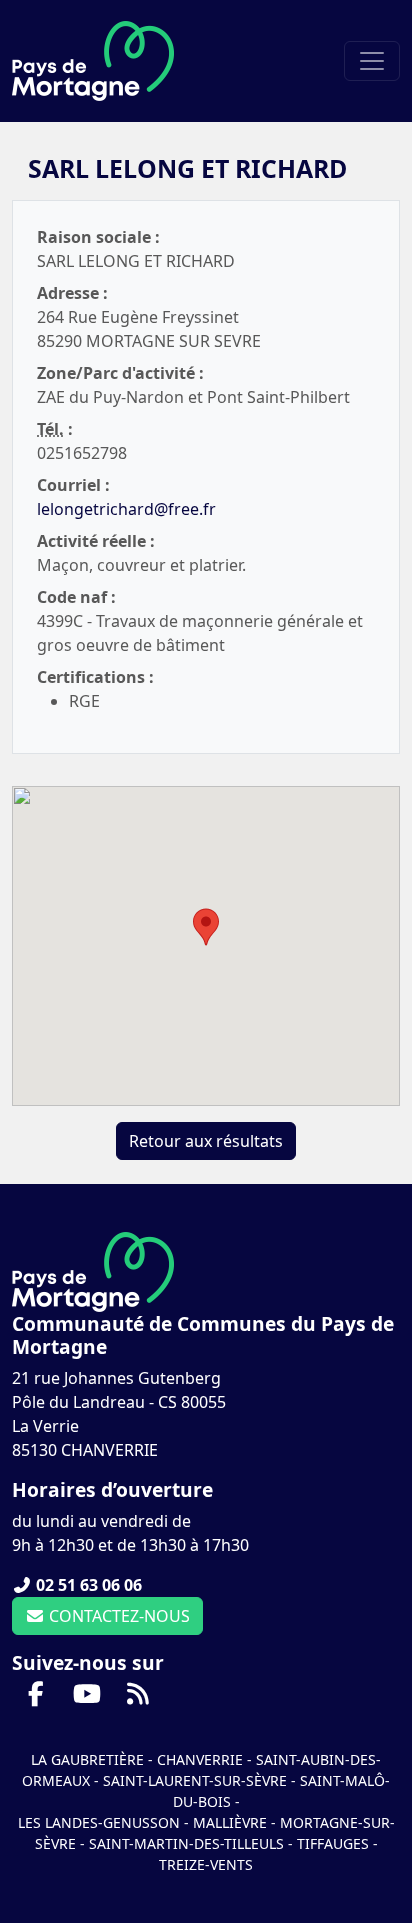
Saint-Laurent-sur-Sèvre (195, 1780)
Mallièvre (230, 1822)
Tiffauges (333, 1843)
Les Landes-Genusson (101, 1822)
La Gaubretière (87, 1759)
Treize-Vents (206, 1864)
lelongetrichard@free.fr (126, 509)
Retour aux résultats (206, 1141)
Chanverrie (200, 1759)
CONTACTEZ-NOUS (117, 1616)
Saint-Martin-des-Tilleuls (186, 1843)
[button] (206, 927)
